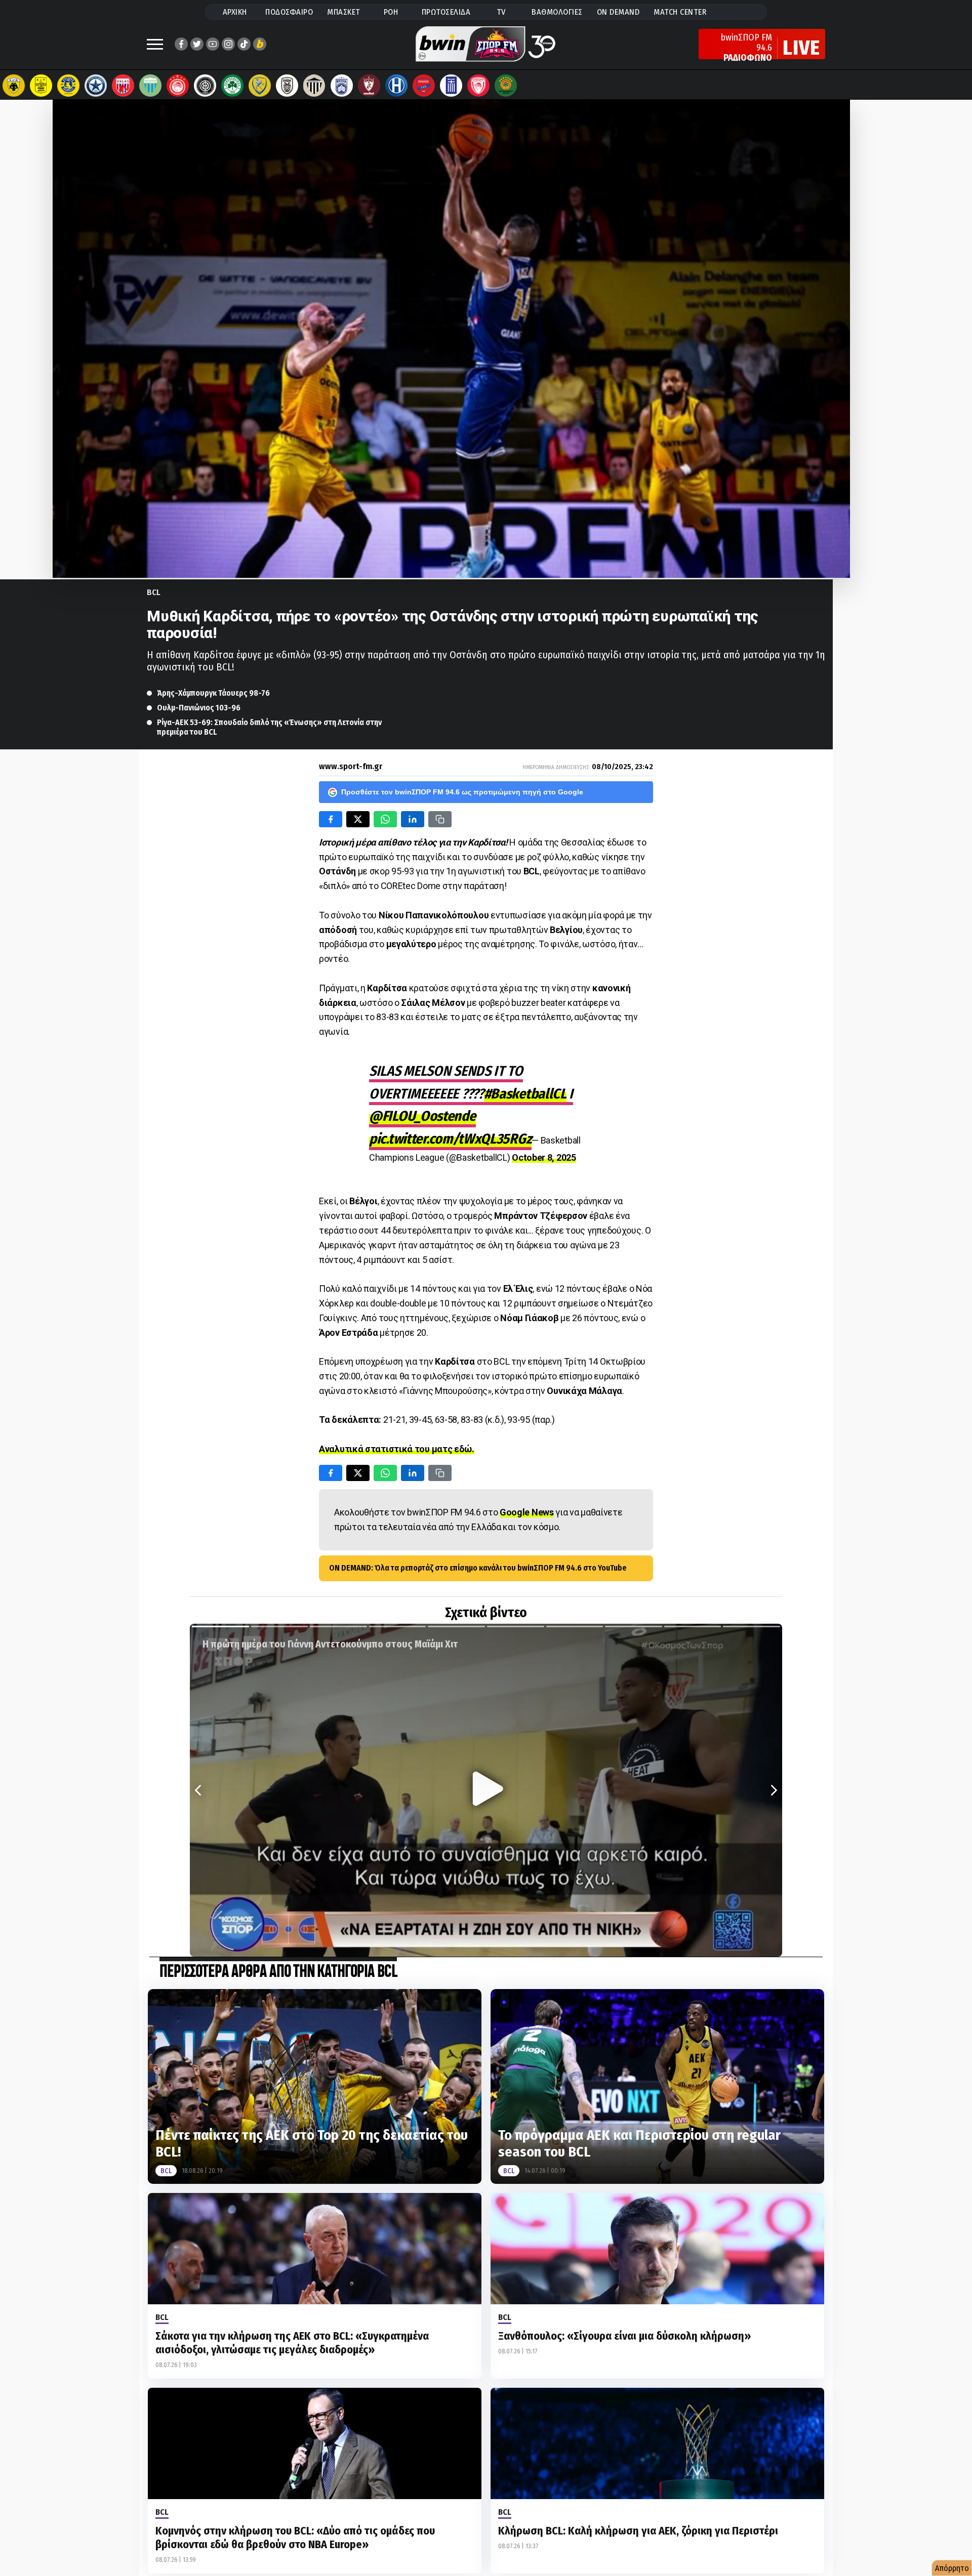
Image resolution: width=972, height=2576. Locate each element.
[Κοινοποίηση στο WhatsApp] (385, 819)
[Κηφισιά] (342, 86)
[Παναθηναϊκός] (232, 86)
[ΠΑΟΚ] (287, 86)
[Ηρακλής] (396, 86)
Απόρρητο (952, 2568)
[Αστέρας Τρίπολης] (68, 86)
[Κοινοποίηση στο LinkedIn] (413, 819)
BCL (154, 592)
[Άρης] (41, 86)
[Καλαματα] (314, 86)
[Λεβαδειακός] (150, 86)
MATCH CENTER (680, 12)
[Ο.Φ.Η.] (205, 86)
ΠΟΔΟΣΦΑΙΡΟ (289, 12)
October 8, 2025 (544, 1157)
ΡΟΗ (391, 12)
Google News (527, 1512)
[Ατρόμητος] (96, 86)
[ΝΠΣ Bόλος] (123, 86)
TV (501, 12)
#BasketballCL (525, 1094)
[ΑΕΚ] (14, 86)
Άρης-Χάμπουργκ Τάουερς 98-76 (213, 693)
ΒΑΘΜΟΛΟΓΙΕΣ (557, 12)
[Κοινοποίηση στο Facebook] (331, 819)
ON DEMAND (618, 12)
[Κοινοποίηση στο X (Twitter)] (358, 819)
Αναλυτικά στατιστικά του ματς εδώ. (397, 1449)
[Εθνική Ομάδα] (451, 86)
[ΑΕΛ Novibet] (369, 86)
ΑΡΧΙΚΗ (235, 12)
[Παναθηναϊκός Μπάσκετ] (506, 86)
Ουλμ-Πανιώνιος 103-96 (199, 708)
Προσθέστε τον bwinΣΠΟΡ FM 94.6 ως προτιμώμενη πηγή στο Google (462, 792)
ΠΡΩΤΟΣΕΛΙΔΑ (446, 12)
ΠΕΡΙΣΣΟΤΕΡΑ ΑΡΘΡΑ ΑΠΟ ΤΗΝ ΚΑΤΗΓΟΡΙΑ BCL (278, 1972)
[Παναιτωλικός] (260, 86)
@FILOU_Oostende (422, 1116)
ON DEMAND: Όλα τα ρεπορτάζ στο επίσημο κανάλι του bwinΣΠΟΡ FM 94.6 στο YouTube (478, 1568)
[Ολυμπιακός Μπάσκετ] (478, 86)
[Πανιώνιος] (424, 86)
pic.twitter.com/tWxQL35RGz (450, 1139)
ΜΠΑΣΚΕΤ (344, 12)
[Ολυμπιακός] (178, 86)
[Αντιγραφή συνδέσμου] (440, 819)
